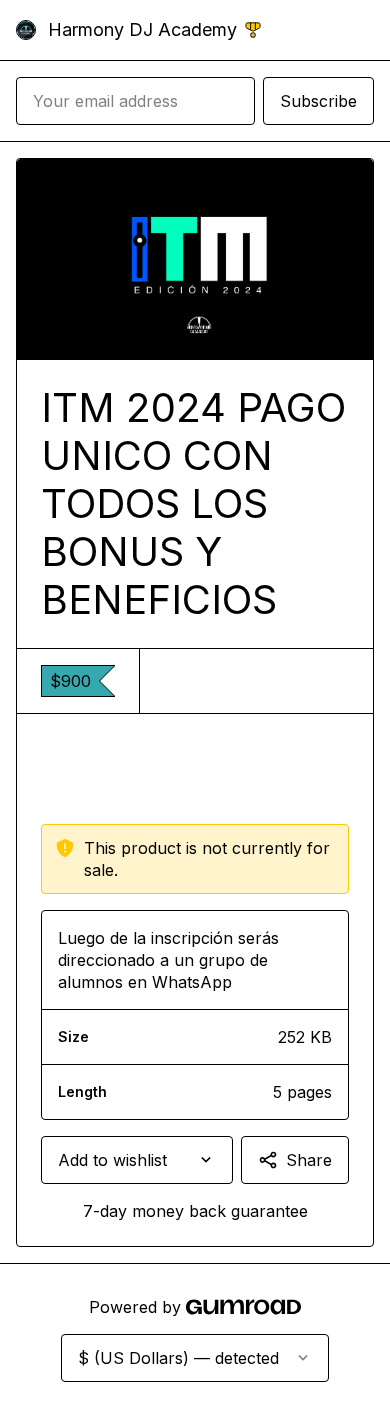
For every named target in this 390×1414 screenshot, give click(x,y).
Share (309, 1160)
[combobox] (137, 1160)
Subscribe (318, 101)
